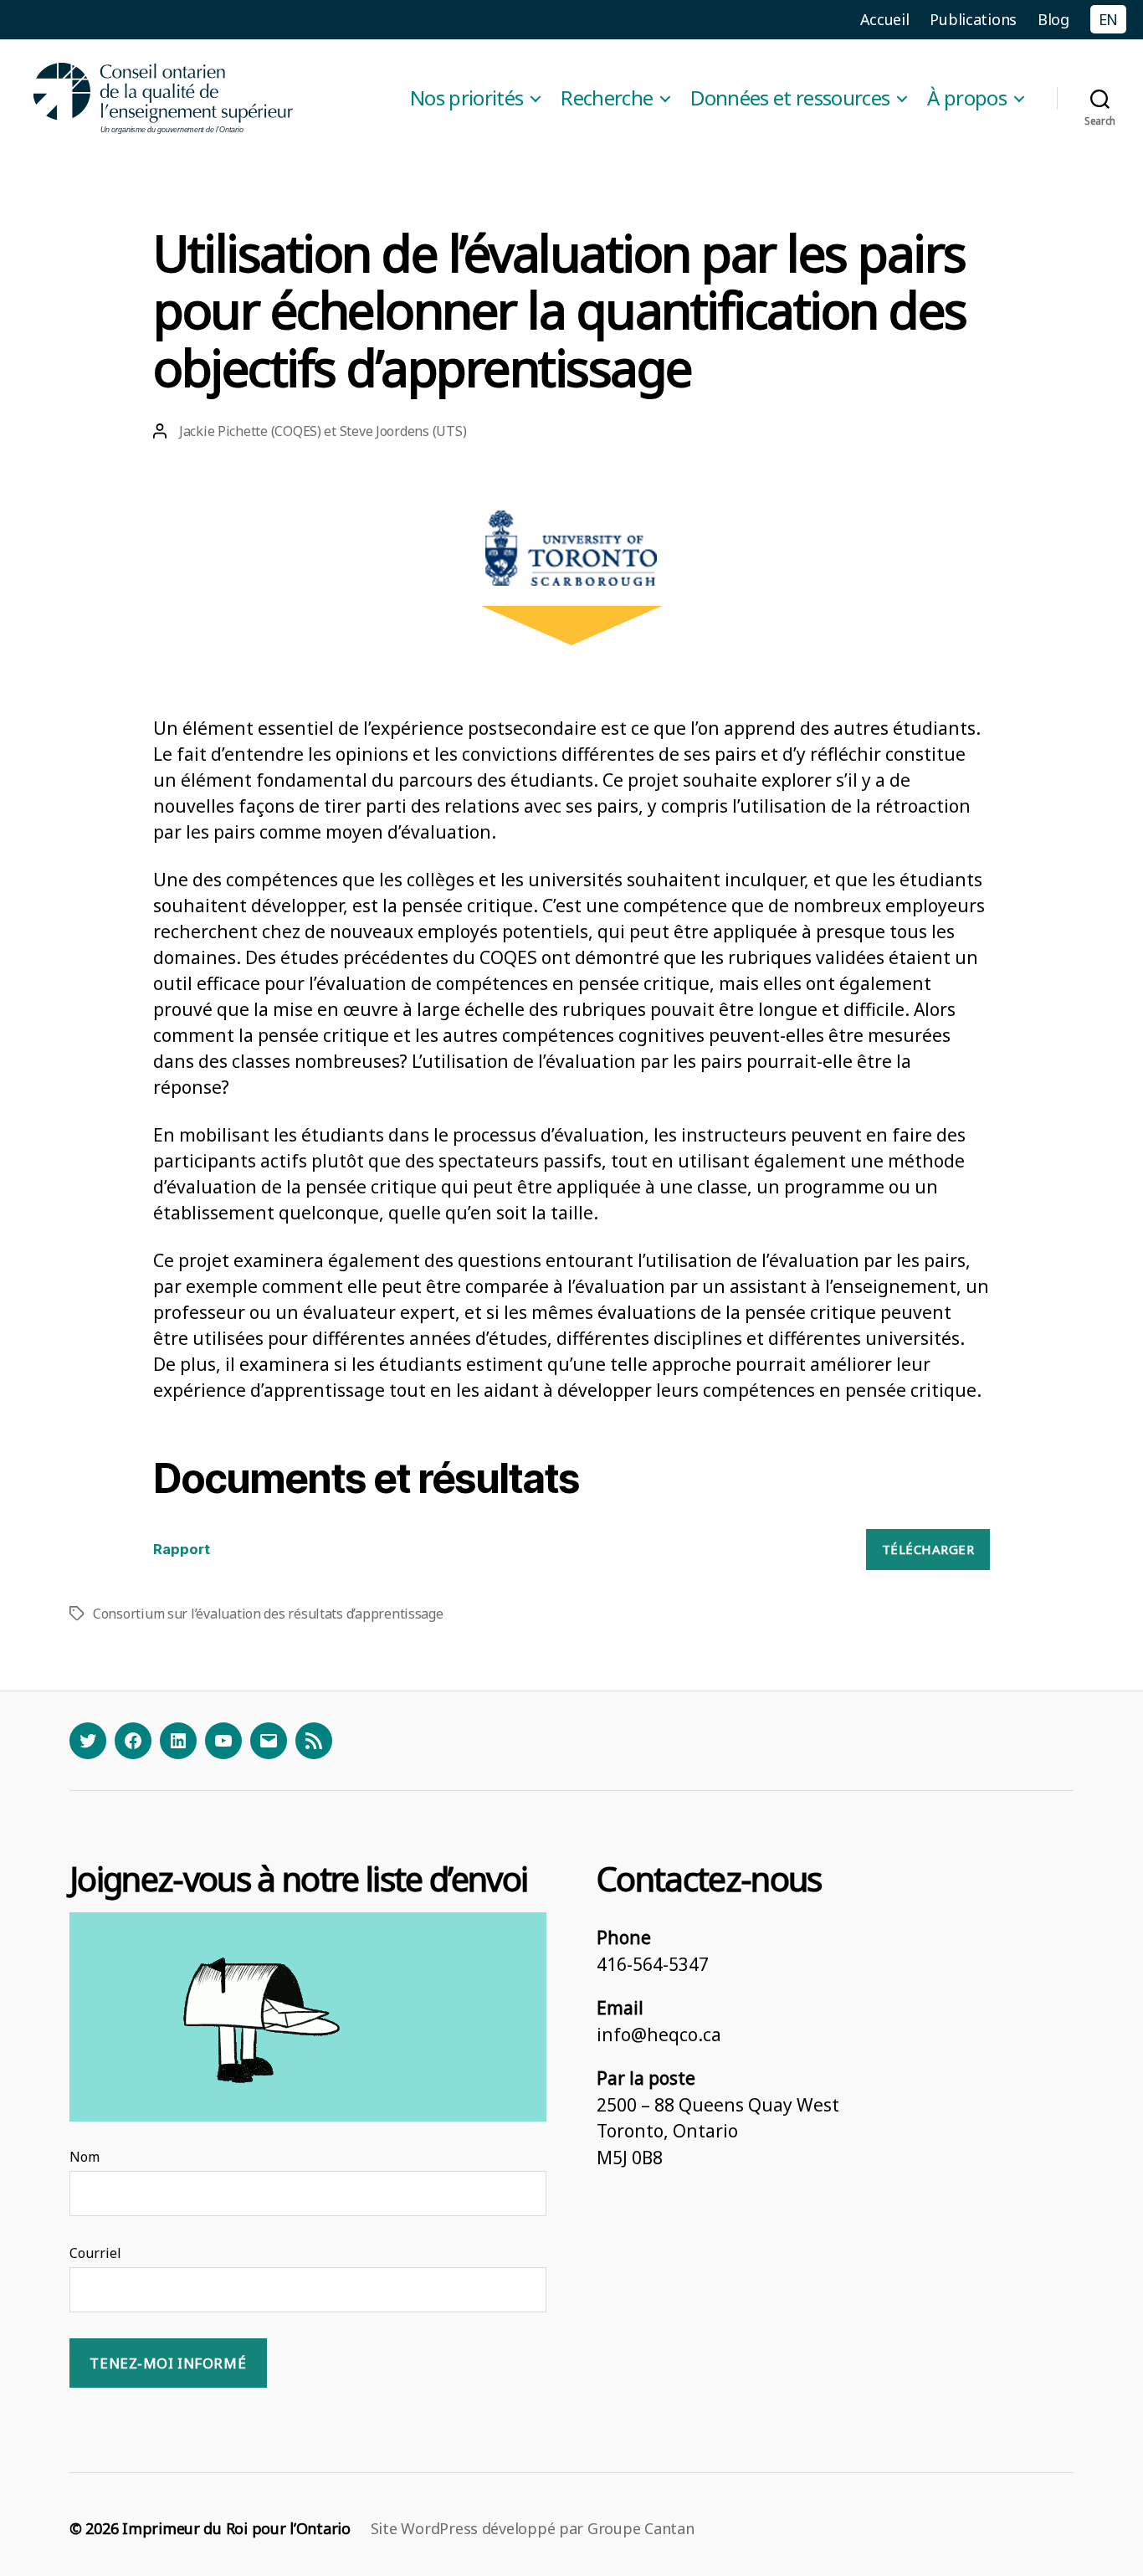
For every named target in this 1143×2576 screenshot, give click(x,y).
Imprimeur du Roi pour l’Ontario (236, 2528)
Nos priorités (466, 98)
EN (1108, 19)
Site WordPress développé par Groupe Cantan (533, 2528)
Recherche (607, 98)
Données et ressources (790, 98)
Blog (1053, 19)
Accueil (885, 19)
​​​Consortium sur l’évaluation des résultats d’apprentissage (268, 1614)
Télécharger (928, 1549)
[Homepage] (164, 98)
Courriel (95, 2253)
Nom (85, 2157)
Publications (973, 19)
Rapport (182, 1549)
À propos (967, 98)
